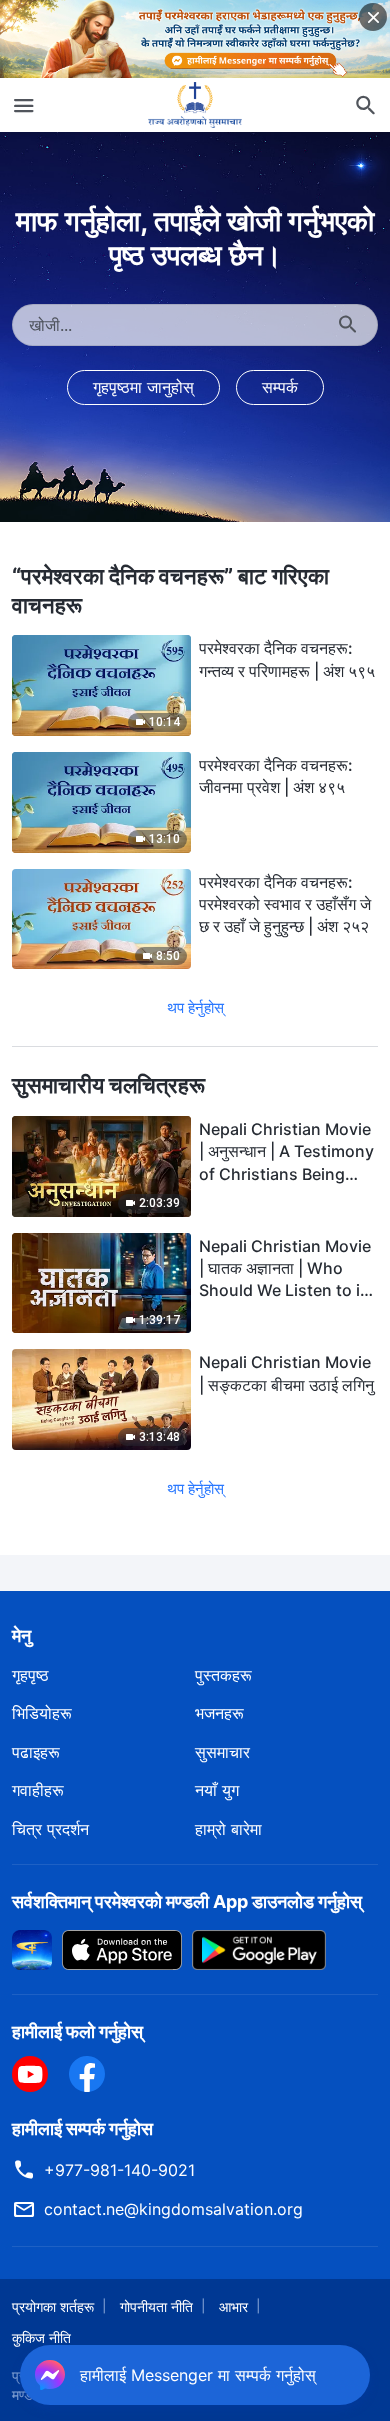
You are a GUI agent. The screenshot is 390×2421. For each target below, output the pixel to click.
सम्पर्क (280, 387)
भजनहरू (219, 1713)
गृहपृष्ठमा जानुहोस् (143, 387)
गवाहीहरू (38, 1790)
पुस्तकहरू (223, 1675)
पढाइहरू (36, 1752)
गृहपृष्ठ (30, 1675)
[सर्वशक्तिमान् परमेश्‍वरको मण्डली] (195, 105)
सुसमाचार (222, 1752)
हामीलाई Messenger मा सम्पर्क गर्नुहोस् (200, 2369)
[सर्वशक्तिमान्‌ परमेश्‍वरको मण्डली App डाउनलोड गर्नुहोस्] (32, 1949)
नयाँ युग (217, 1790)
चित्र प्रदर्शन (50, 1829)
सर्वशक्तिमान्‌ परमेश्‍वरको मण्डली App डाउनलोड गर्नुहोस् (187, 1901)
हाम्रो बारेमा (228, 1829)
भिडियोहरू (42, 1713)
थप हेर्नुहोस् (195, 1007)
